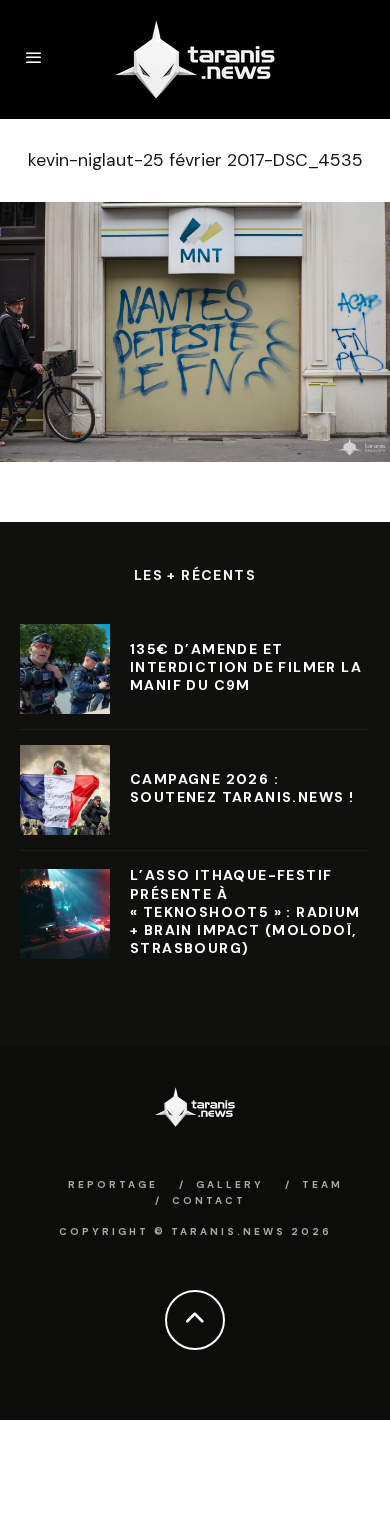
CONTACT (209, 1200)
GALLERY (230, 1184)
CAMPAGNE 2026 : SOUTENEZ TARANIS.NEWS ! (242, 788)
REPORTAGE (113, 1184)
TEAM (322, 1184)
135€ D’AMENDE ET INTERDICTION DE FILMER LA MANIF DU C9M (246, 667)
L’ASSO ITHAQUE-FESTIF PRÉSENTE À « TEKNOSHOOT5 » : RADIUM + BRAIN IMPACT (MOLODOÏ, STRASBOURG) (245, 911)
